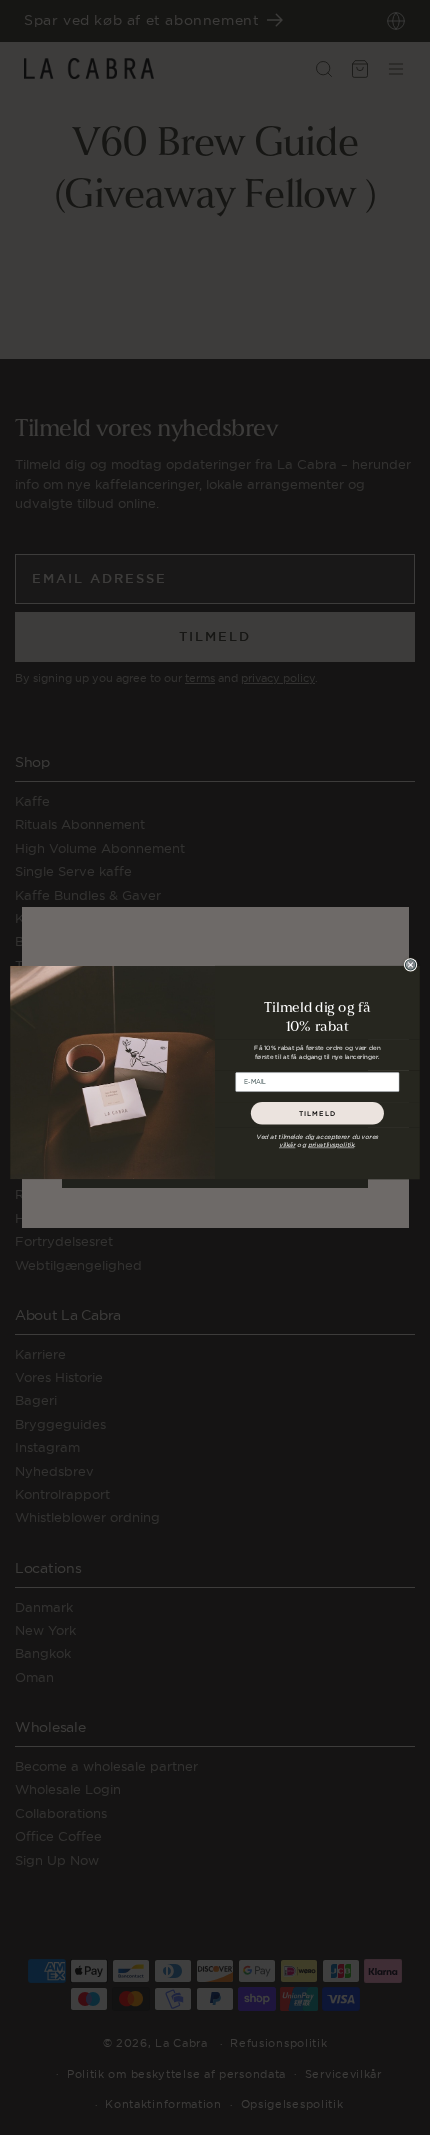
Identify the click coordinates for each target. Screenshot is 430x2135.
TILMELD (317, 1113)
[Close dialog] (410, 965)
